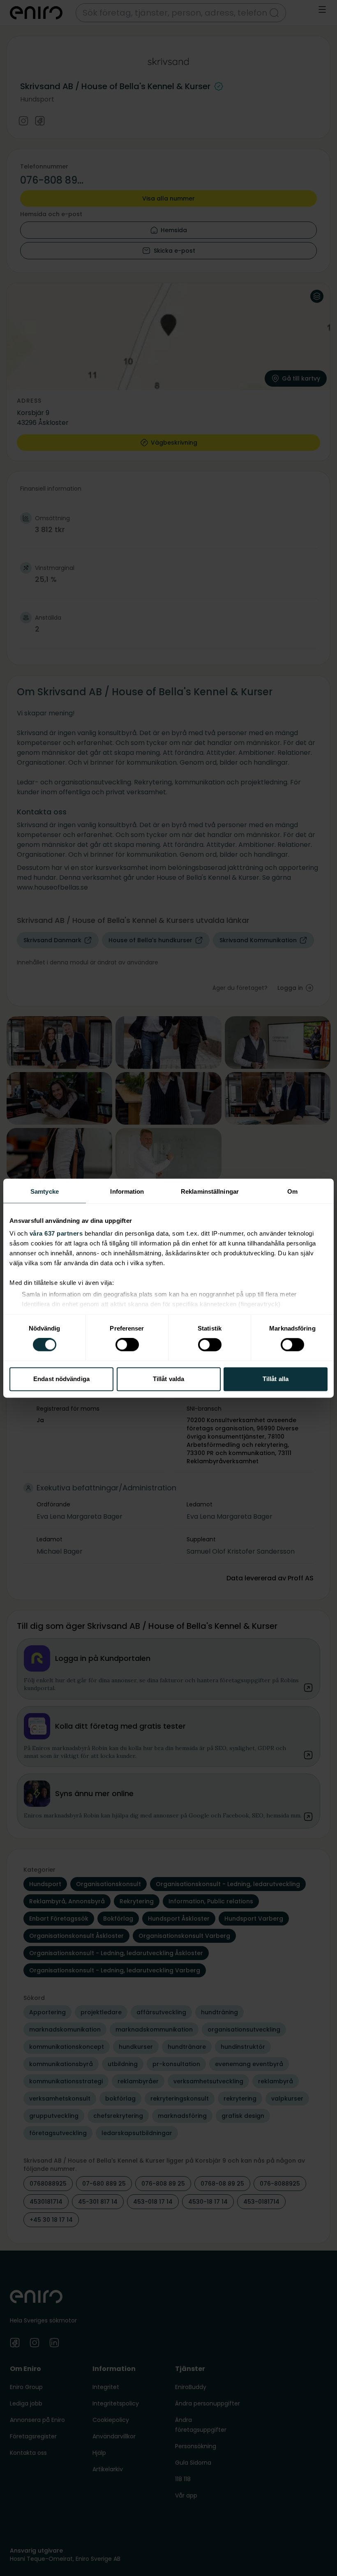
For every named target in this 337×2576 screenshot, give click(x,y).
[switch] (127, 1345)
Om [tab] (292, 1191)
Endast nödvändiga (61, 1379)
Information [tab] (127, 1191)
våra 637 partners (56, 1233)
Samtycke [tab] (45, 1191)
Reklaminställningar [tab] (210, 1191)
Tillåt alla (276, 1379)
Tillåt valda (168, 1379)
